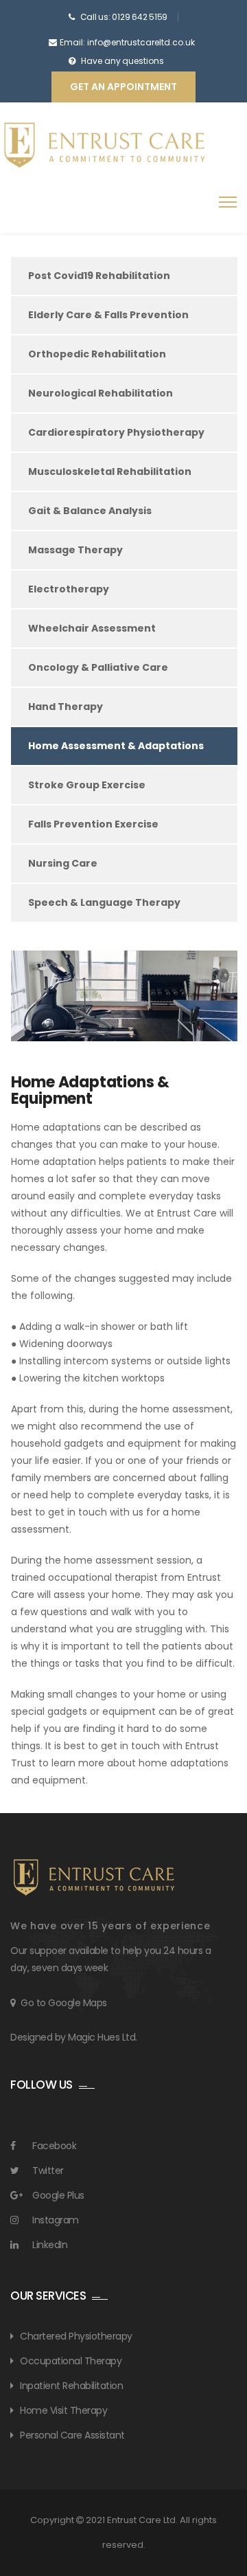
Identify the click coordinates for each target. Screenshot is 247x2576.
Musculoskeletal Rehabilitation (110, 471)
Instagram (56, 2220)
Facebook (54, 2146)
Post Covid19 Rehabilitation (99, 276)
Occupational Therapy (71, 2361)
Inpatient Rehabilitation (71, 2386)
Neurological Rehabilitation (101, 393)
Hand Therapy (66, 707)
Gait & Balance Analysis (90, 511)
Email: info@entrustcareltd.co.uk (127, 42)
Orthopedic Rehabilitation (97, 354)
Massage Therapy (75, 550)
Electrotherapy (69, 589)
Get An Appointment (123, 87)
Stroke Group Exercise (87, 785)
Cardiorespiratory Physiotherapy (116, 432)
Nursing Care (63, 863)
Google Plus (58, 2195)
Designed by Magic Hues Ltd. (74, 2037)
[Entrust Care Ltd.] (103, 145)
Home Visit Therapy (63, 2410)
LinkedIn (50, 2245)
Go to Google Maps (64, 2003)
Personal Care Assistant (72, 2435)
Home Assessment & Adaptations (116, 746)
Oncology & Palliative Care (98, 667)
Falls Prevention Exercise (93, 824)
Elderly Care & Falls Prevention (108, 315)
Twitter (48, 2170)
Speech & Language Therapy (104, 902)
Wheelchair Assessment (92, 628)
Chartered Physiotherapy (76, 2336)
